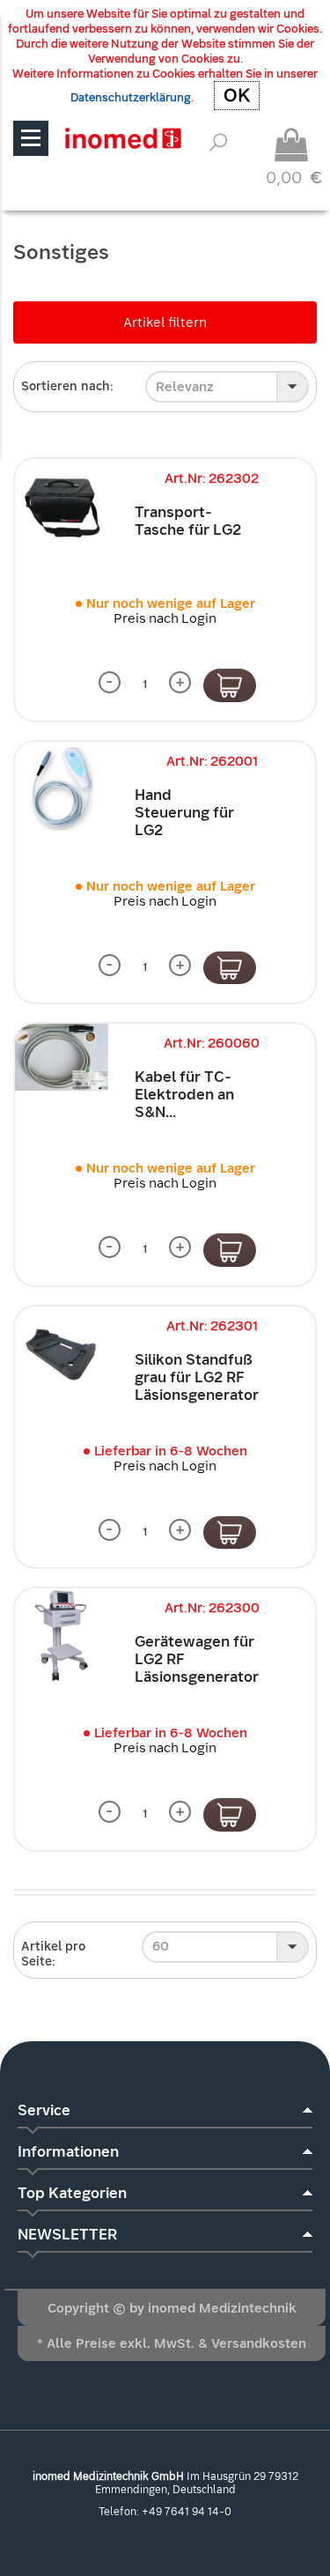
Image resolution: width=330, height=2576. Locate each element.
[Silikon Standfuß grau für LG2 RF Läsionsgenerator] (62, 1353)
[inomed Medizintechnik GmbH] (123, 138)
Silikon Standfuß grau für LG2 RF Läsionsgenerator (197, 1377)
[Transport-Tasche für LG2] (62, 506)
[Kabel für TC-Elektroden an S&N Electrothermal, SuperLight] (62, 1057)
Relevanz (185, 387)
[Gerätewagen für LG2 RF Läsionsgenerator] (62, 1635)
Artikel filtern (165, 322)
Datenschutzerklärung (131, 97)
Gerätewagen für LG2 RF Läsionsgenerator (197, 1659)
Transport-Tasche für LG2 (188, 521)
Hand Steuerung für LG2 (184, 813)
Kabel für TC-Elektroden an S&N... (184, 1095)
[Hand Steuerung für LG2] (62, 788)
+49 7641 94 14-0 (187, 2512)
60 (161, 1946)
